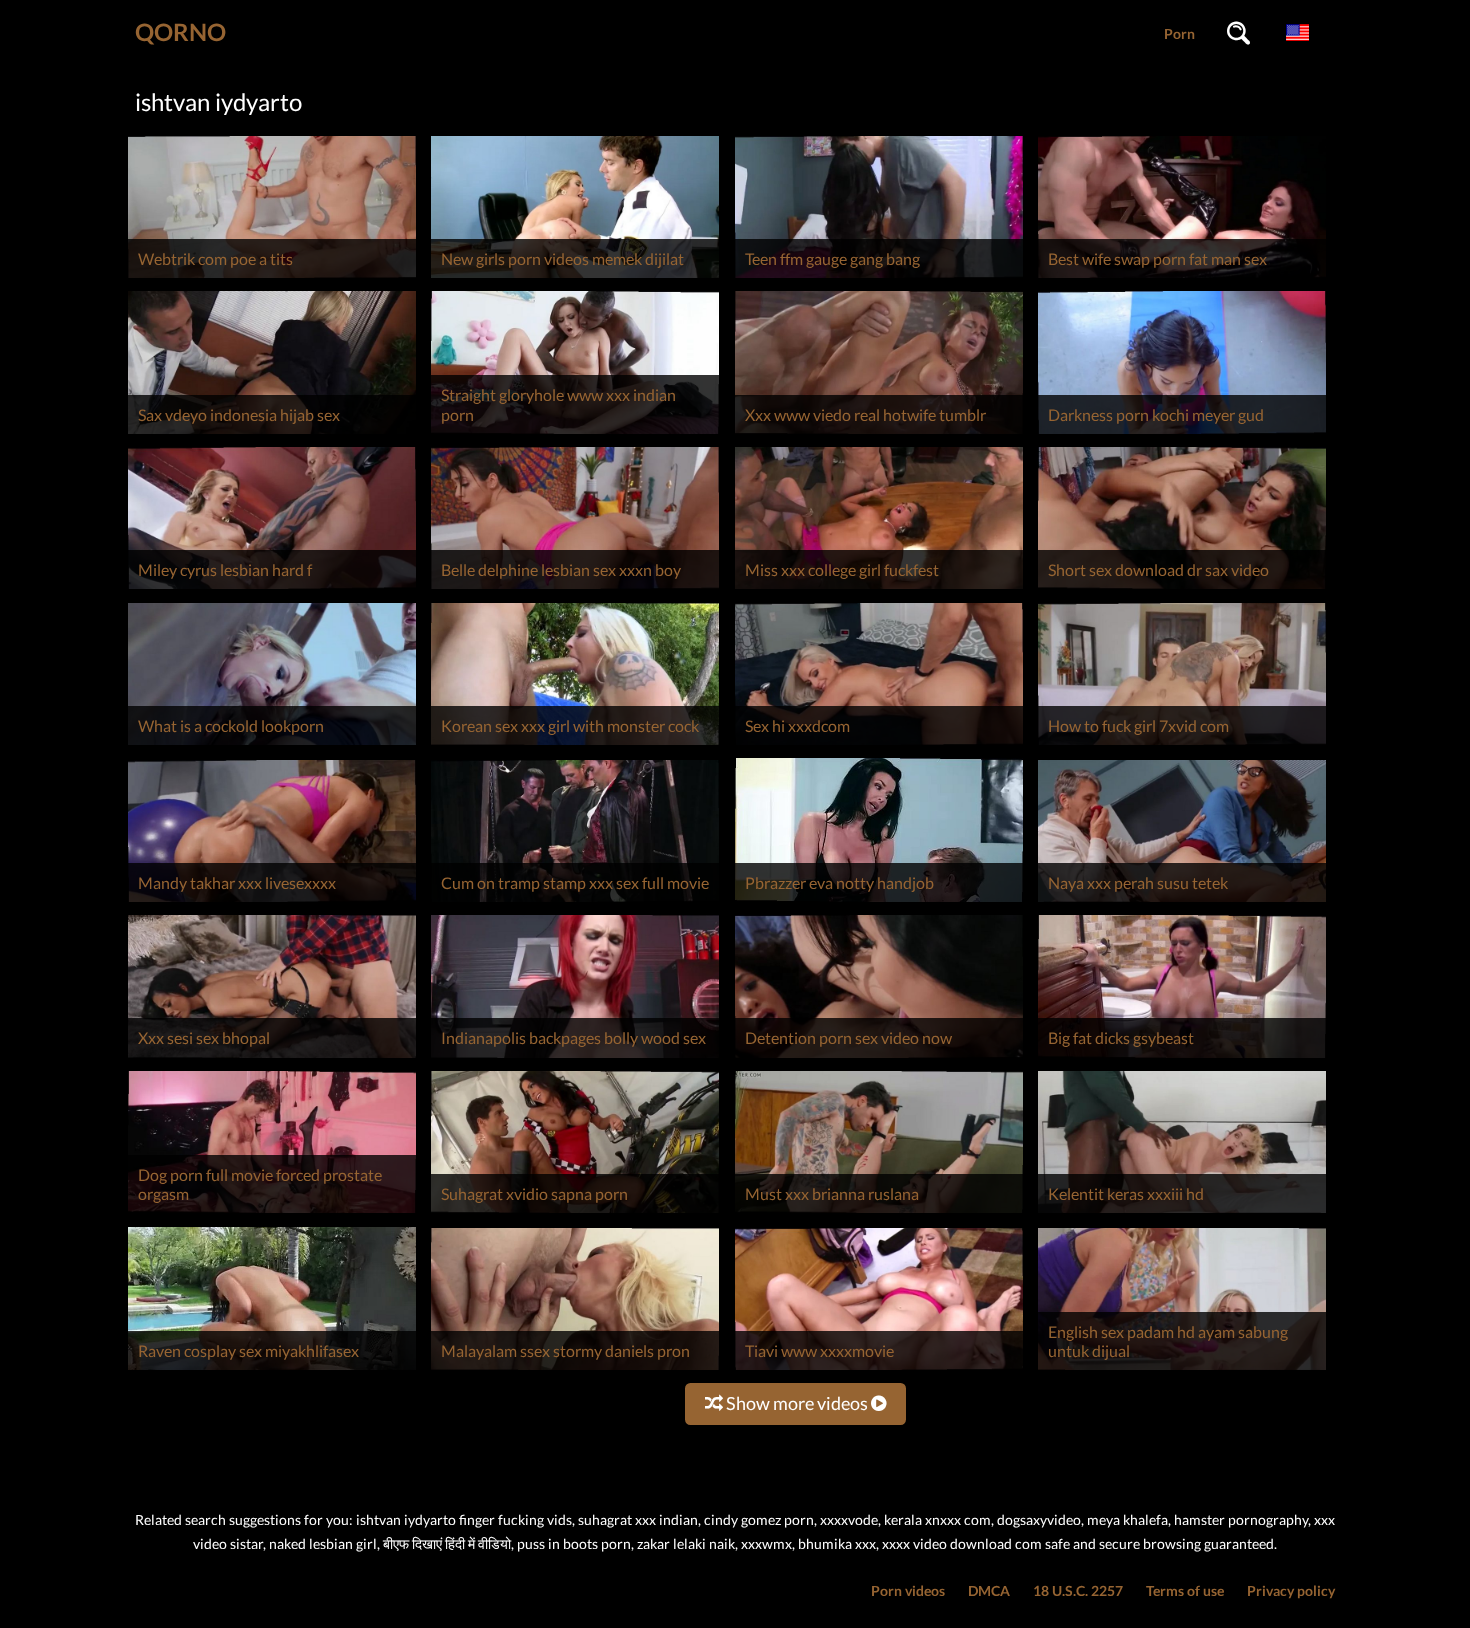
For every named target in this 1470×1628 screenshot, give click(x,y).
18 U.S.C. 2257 (1078, 1590)
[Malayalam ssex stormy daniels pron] (575, 1369)
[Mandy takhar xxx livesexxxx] (272, 901)
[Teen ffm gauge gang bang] (879, 277)
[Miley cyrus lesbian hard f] (272, 588)
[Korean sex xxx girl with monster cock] (575, 744)
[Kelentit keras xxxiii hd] (1182, 1212)
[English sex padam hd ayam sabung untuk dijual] (1182, 1369)
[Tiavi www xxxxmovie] (879, 1369)
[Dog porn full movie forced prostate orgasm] (272, 1212)
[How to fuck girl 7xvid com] (1182, 744)
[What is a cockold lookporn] (272, 744)
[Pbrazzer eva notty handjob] (879, 901)
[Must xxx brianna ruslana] (879, 1212)
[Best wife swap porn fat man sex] (1182, 277)
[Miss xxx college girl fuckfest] (879, 588)
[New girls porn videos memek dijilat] (575, 277)
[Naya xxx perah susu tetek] (1182, 901)
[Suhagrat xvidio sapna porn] (575, 1212)
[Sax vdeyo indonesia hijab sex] (272, 433)
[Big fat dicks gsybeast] (1182, 1057)
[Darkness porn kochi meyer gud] (1182, 433)
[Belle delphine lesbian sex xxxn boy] (575, 588)
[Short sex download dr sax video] (1182, 588)
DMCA (989, 1590)
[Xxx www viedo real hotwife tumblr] (879, 433)
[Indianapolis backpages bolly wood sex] (575, 1057)
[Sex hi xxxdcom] (879, 744)
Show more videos (797, 1403)
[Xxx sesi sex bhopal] (272, 1057)
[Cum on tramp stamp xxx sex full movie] (575, 901)
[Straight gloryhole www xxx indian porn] (575, 433)
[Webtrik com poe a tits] (272, 277)
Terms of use (1185, 1590)
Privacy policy (1291, 1590)
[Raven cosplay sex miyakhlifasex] (272, 1369)
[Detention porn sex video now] (879, 1057)
